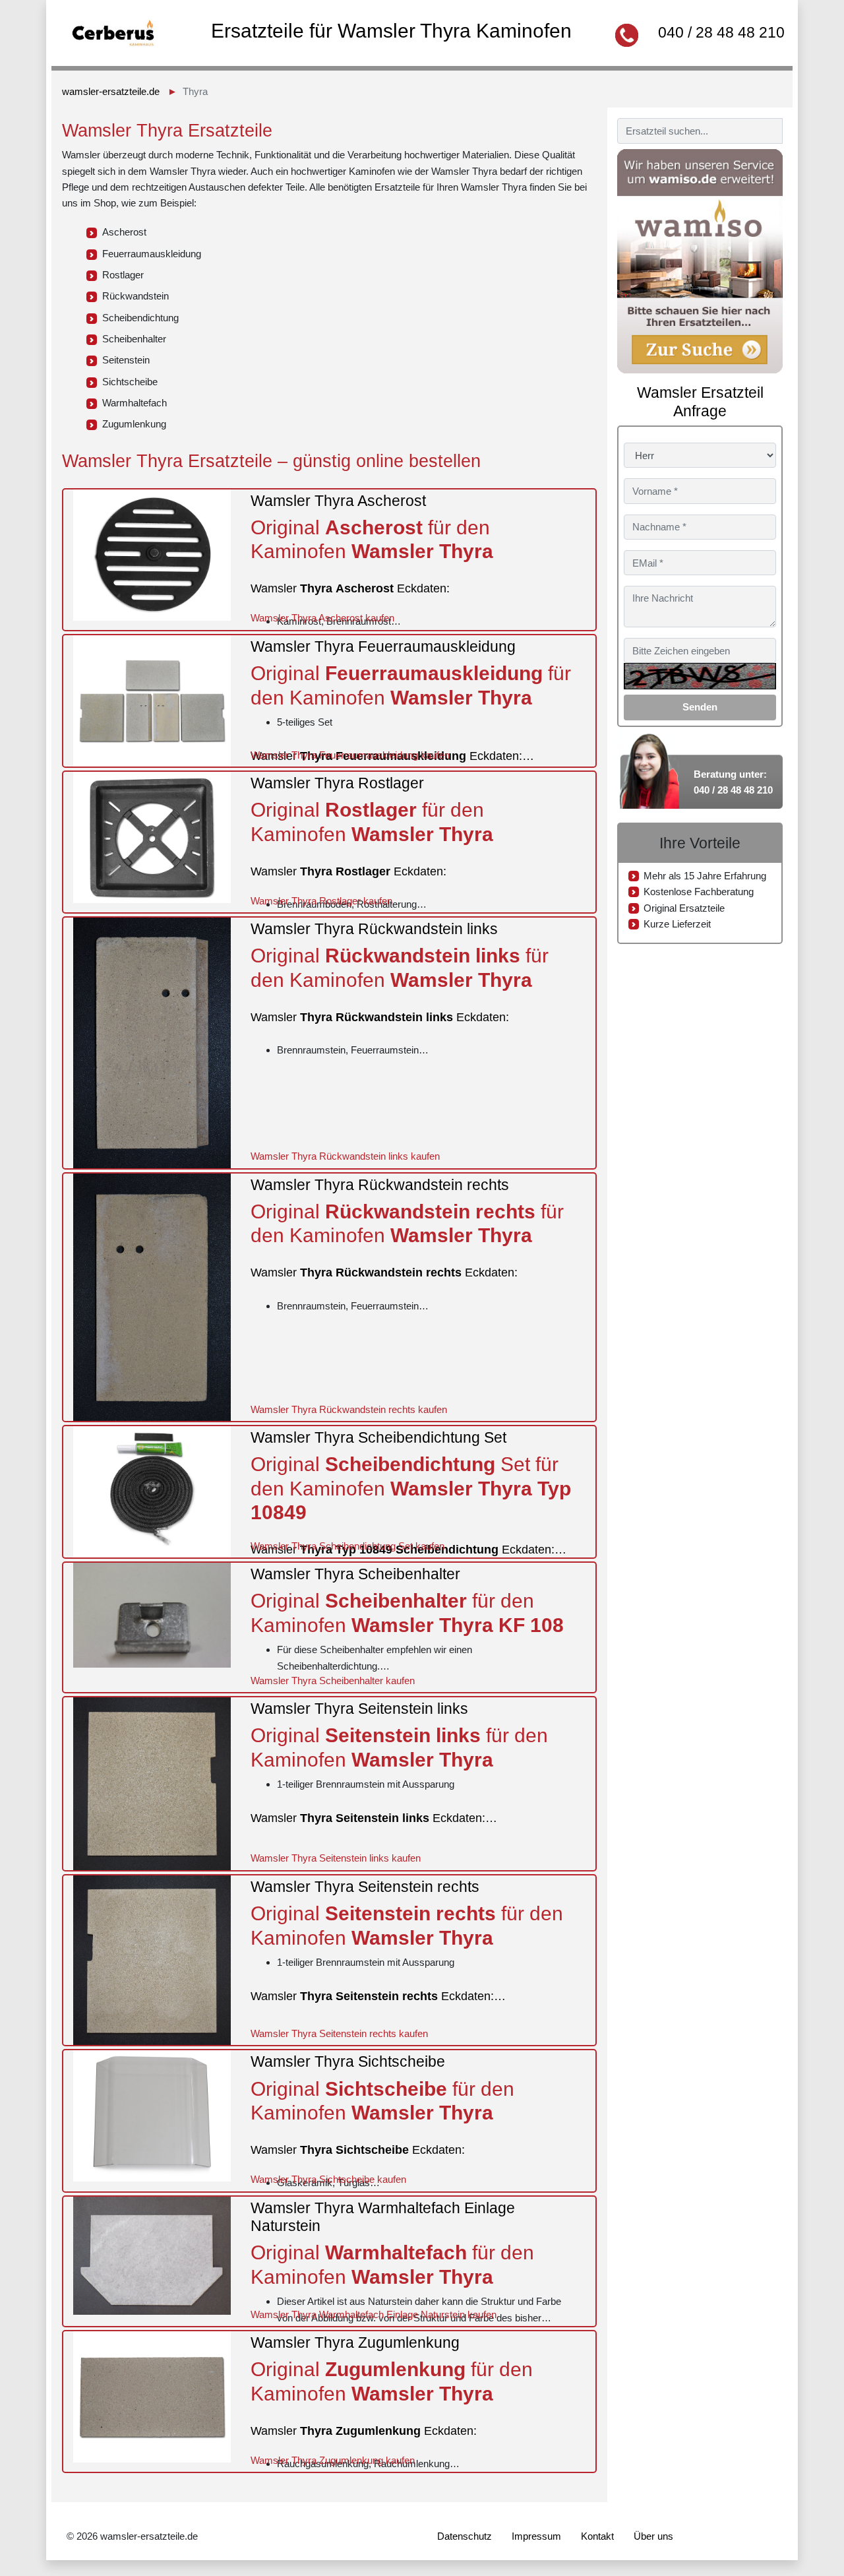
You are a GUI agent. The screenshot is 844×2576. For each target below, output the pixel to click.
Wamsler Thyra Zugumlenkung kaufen (333, 2460)
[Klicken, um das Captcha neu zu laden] (700, 676)
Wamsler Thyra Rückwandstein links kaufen (345, 1156)
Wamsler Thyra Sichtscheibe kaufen (328, 2179)
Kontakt (597, 2536)
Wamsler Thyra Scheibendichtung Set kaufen (347, 1546)
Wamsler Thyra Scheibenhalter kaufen (333, 1681)
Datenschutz (465, 2536)
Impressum (536, 2536)
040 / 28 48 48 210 (721, 32)
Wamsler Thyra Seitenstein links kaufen (336, 1858)
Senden (700, 707)
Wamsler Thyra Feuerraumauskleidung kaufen (350, 755)
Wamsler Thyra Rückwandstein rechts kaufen (349, 1409)
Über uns (653, 2536)
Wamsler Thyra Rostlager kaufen (321, 901)
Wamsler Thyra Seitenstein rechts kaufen (339, 2033)
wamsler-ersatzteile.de (111, 91)
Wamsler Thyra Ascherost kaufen (322, 618)
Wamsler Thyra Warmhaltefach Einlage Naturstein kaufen (374, 2314)
